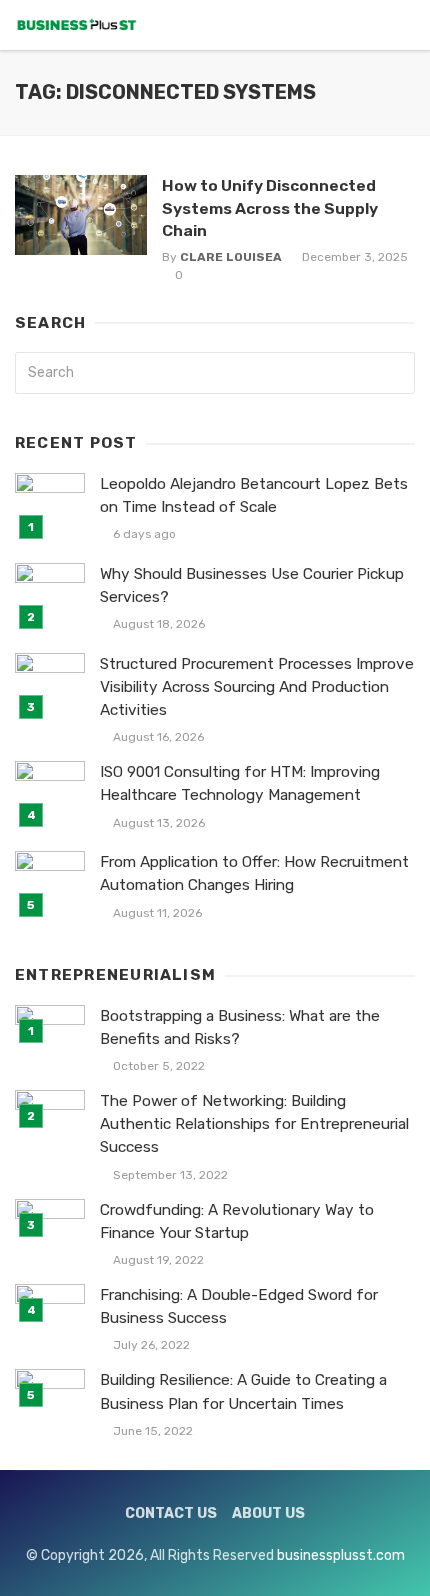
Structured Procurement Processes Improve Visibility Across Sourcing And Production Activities (257, 687)
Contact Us (171, 1513)
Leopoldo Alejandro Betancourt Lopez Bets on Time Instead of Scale (254, 495)
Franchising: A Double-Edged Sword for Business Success (239, 1306)
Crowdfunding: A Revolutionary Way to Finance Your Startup (237, 1221)
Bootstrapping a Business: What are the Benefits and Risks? (240, 1027)
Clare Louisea (231, 257)
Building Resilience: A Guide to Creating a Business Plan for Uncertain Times (243, 1391)
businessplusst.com (341, 1555)
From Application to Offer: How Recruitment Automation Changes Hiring (254, 873)
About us (268, 1513)
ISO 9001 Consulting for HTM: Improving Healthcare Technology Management (240, 783)
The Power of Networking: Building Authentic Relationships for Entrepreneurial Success (254, 1124)
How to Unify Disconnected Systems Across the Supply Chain (270, 207)
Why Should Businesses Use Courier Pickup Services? (252, 585)
